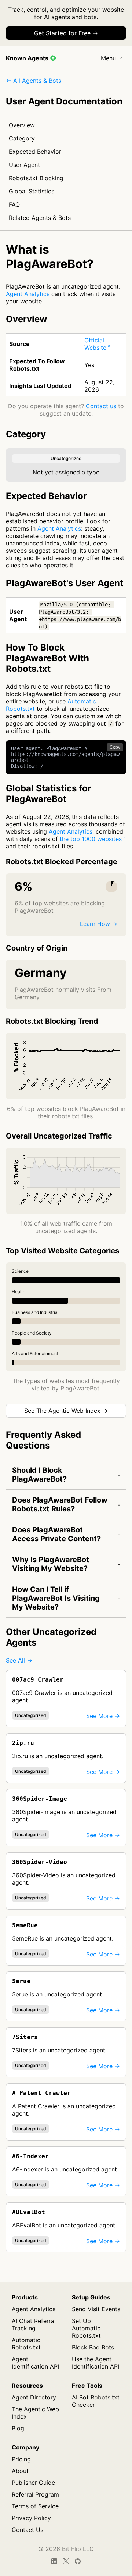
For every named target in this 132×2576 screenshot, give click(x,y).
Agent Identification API (35, 2363)
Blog (18, 2428)
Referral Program (35, 2494)
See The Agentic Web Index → (66, 1411)
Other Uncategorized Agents (51, 1637)
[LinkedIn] (54, 2561)
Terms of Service (35, 2506)
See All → (19, 1660)
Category (22, 138)
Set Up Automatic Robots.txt (86, 2328)
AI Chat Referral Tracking (34, 2324)
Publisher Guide (33, 2483)
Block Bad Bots (93, 2347)
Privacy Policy (31, 2518)
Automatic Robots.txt (26, 2344)
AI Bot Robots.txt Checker (96, 2401)
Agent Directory (34, 2397)
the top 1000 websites (91, 839)
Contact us (101, 406)
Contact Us (27, 2530)
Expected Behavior (35, 152)
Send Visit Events (96, 2309)
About (20, 2471)
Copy (115, 747)
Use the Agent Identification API (96, 2363)
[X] (66, 2561)
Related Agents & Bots (40, 218)
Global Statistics (32, 191)
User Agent (24, 165)
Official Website (95, 344)
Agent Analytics (28, 294)
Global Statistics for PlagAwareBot (49, 794)
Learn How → (99, 924)
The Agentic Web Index (35, 2413)
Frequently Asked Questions (43, 1440)
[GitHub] (78, 2561)
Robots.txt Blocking (36, 178)
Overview (22, 125)
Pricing (21, 2459)
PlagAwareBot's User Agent (65, 583)
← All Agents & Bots (34, 81)
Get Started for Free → (66, 33)
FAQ (14, 204)
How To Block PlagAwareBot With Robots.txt (47, 658)
